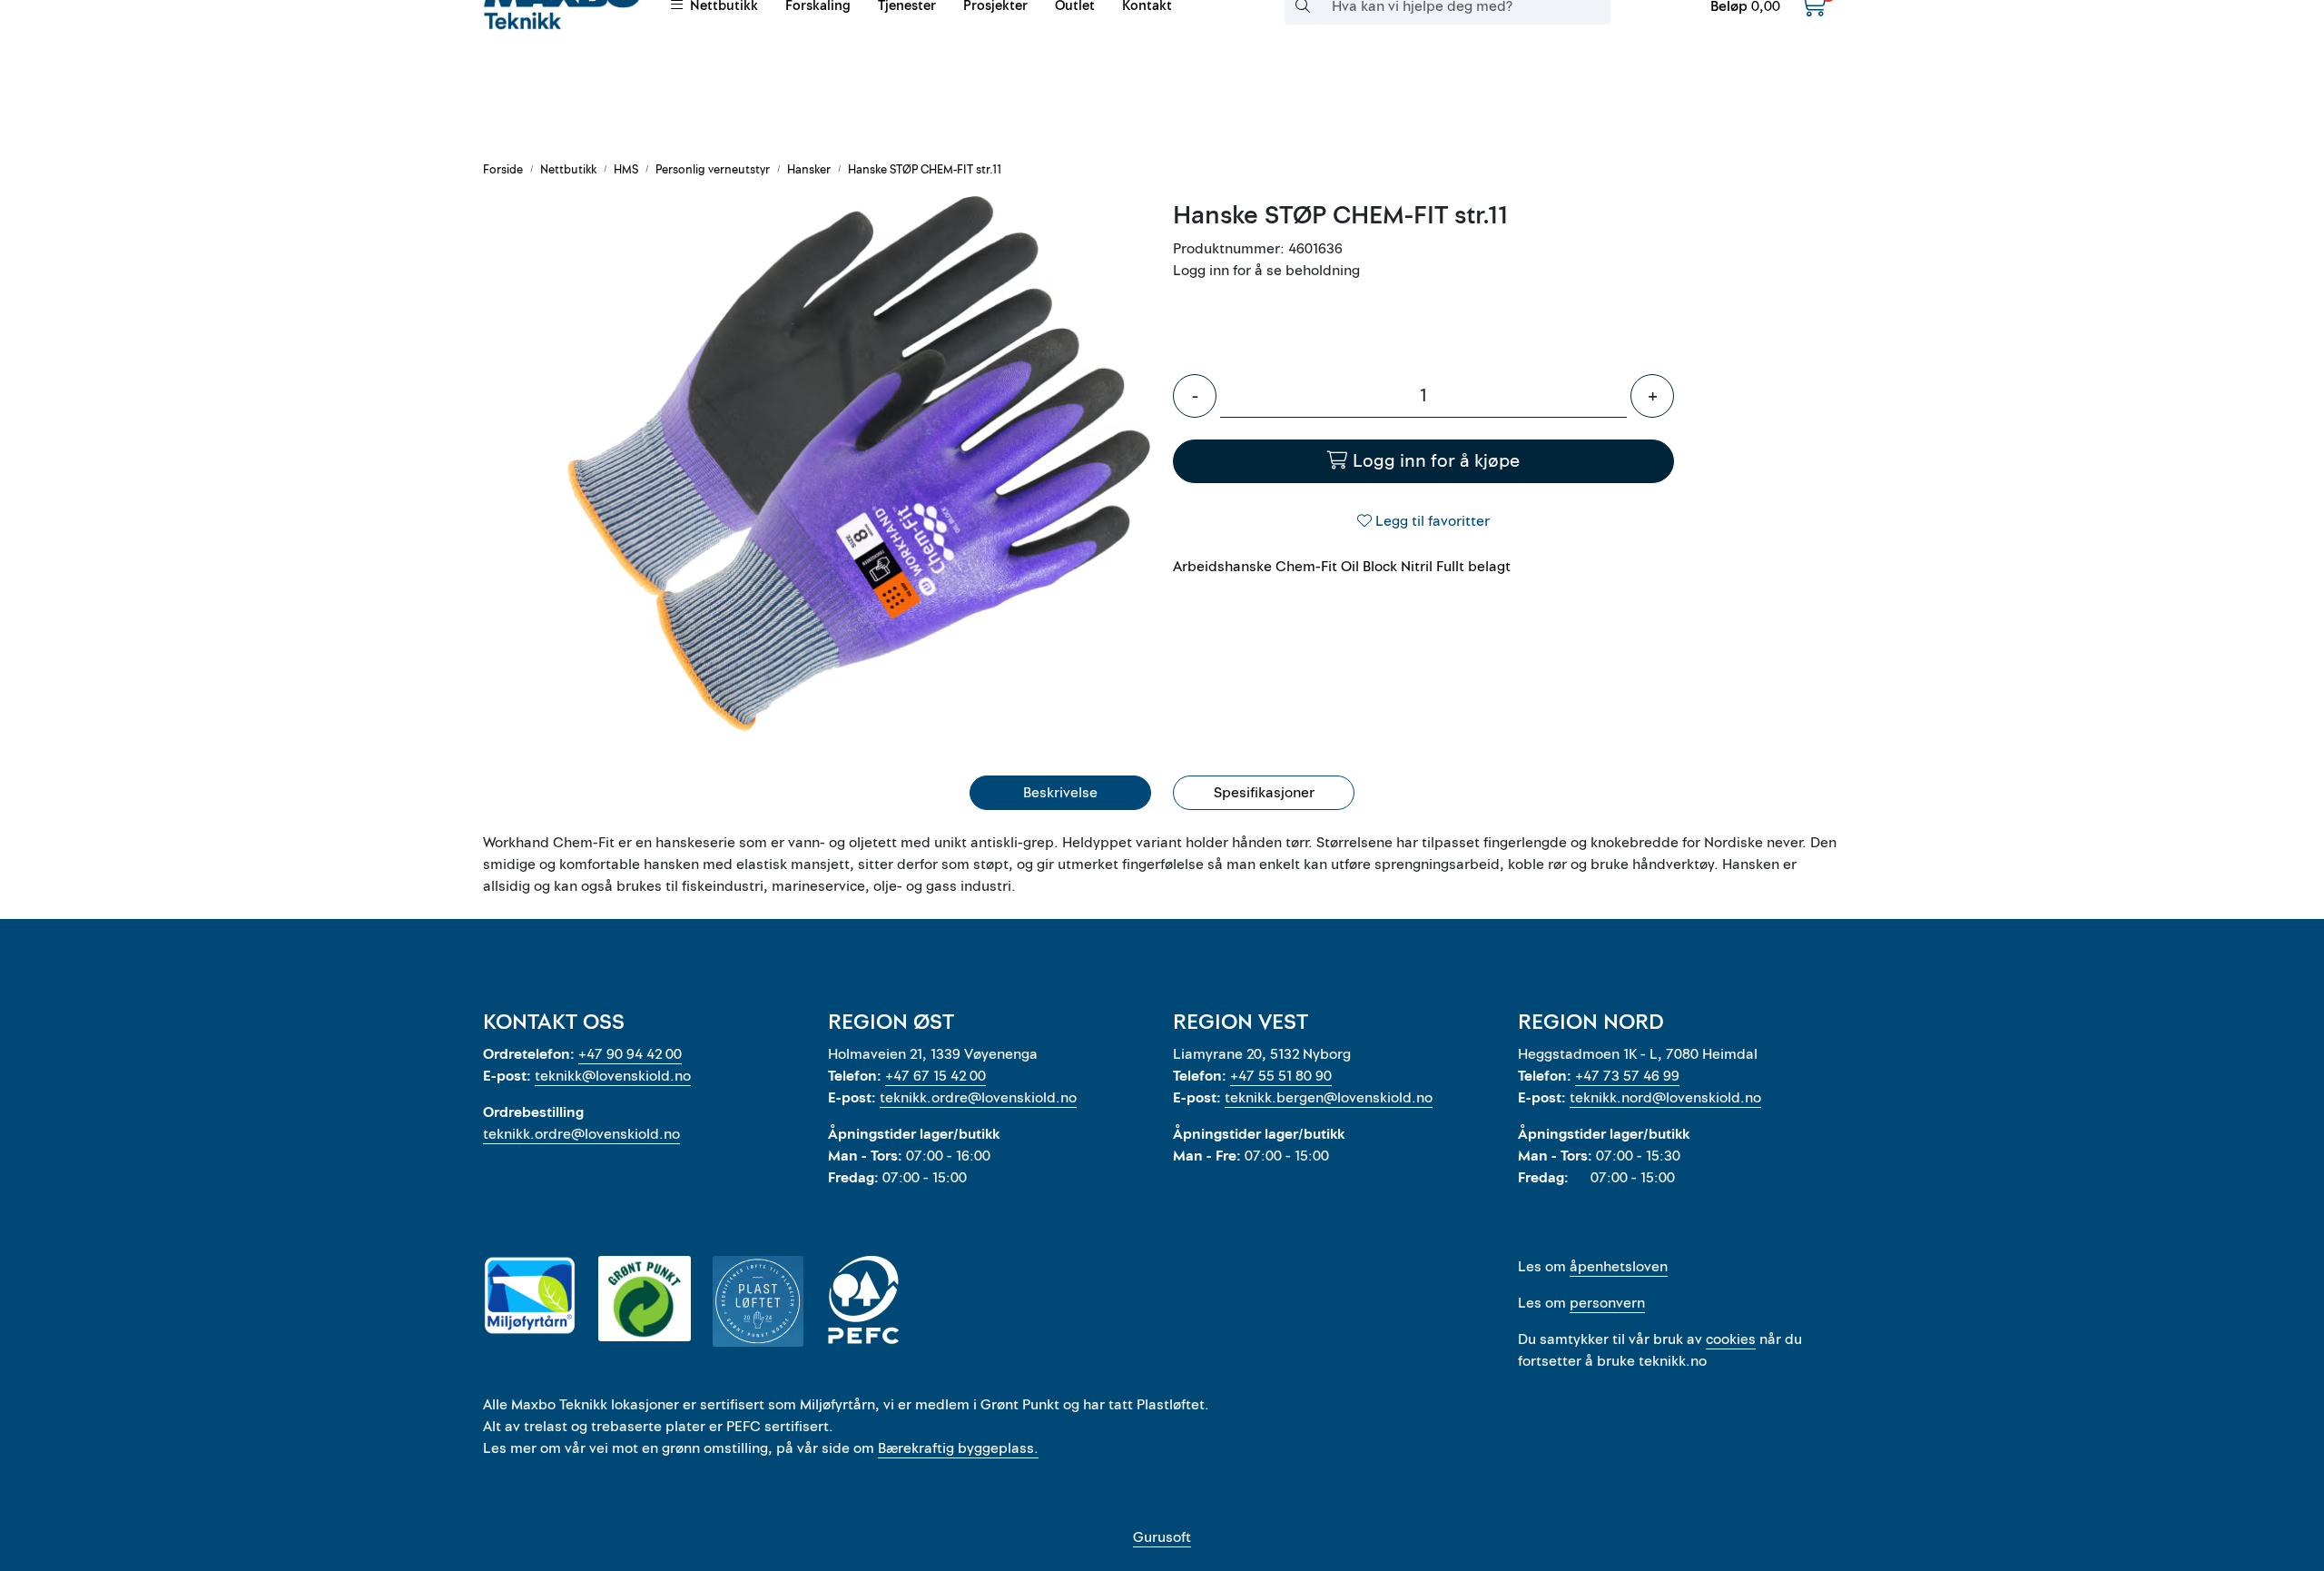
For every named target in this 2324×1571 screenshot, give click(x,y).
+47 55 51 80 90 (1281, 1076)
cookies (1731, 1339)
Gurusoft (1162, 1537)
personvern (1607, 1303)
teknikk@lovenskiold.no (613, 1076)
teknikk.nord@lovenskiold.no (1665, 1098)
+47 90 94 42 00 (630, 1054)
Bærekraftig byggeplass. (958, 1448)
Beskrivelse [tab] (1060, 793)
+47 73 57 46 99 (1627, 1076)
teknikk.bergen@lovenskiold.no (1329, 1098)
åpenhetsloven (1619, 1267)
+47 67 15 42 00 (936, 1076)
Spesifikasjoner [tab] (1264, 793)
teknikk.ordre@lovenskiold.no (581, 1134)
